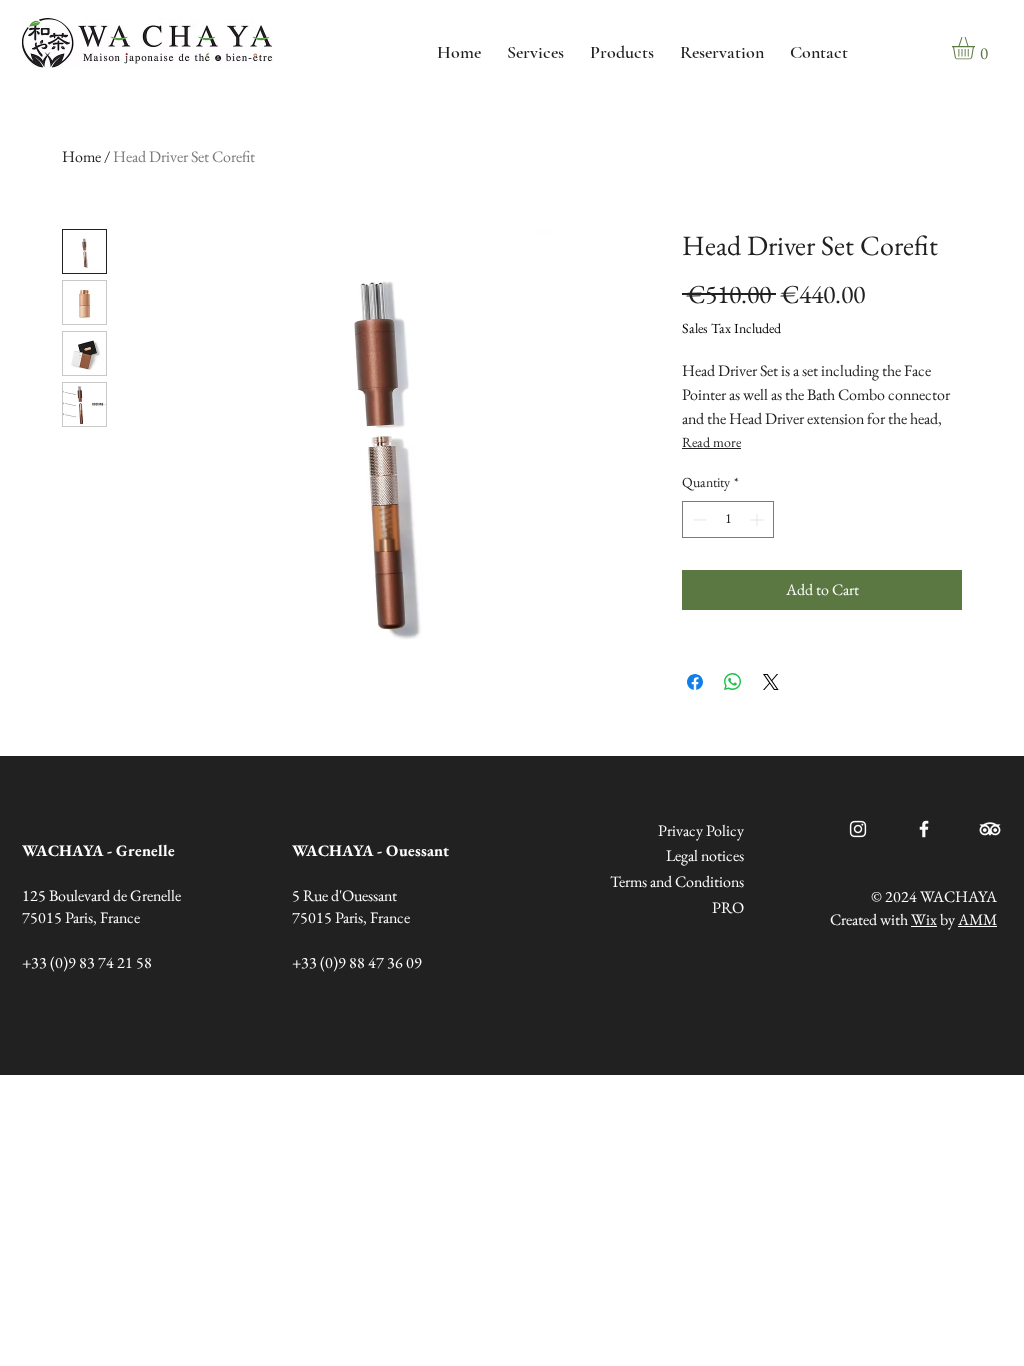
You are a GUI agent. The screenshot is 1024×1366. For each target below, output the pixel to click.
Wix (924, 919)
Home (81, 156)
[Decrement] (697, 519)
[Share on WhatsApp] (733, 682)
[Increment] (758, 519)
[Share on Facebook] (695, 682)
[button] (976, 48)
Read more (711, 442)
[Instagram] (858, 829)
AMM (977, 919)
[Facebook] (924, 829)
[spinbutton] (728, 519)
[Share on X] (771, 682)
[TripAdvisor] (990, 829)
